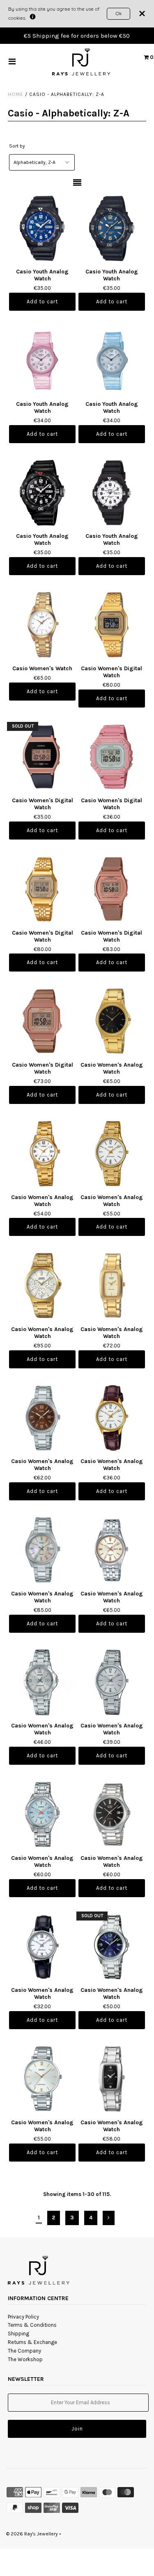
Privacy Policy (23, 2317)
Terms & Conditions (32, 2325)
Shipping (18, 2334)
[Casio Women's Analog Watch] (112, 1021)
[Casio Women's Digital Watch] (112, 625)
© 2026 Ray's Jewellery (32, 2534)
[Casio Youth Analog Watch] (42, 228)
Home (16, 94)
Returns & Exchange (32, 2342)
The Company (24, 2351)
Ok (118, 13)
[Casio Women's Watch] (42, 625)
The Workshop (25, 2359)
